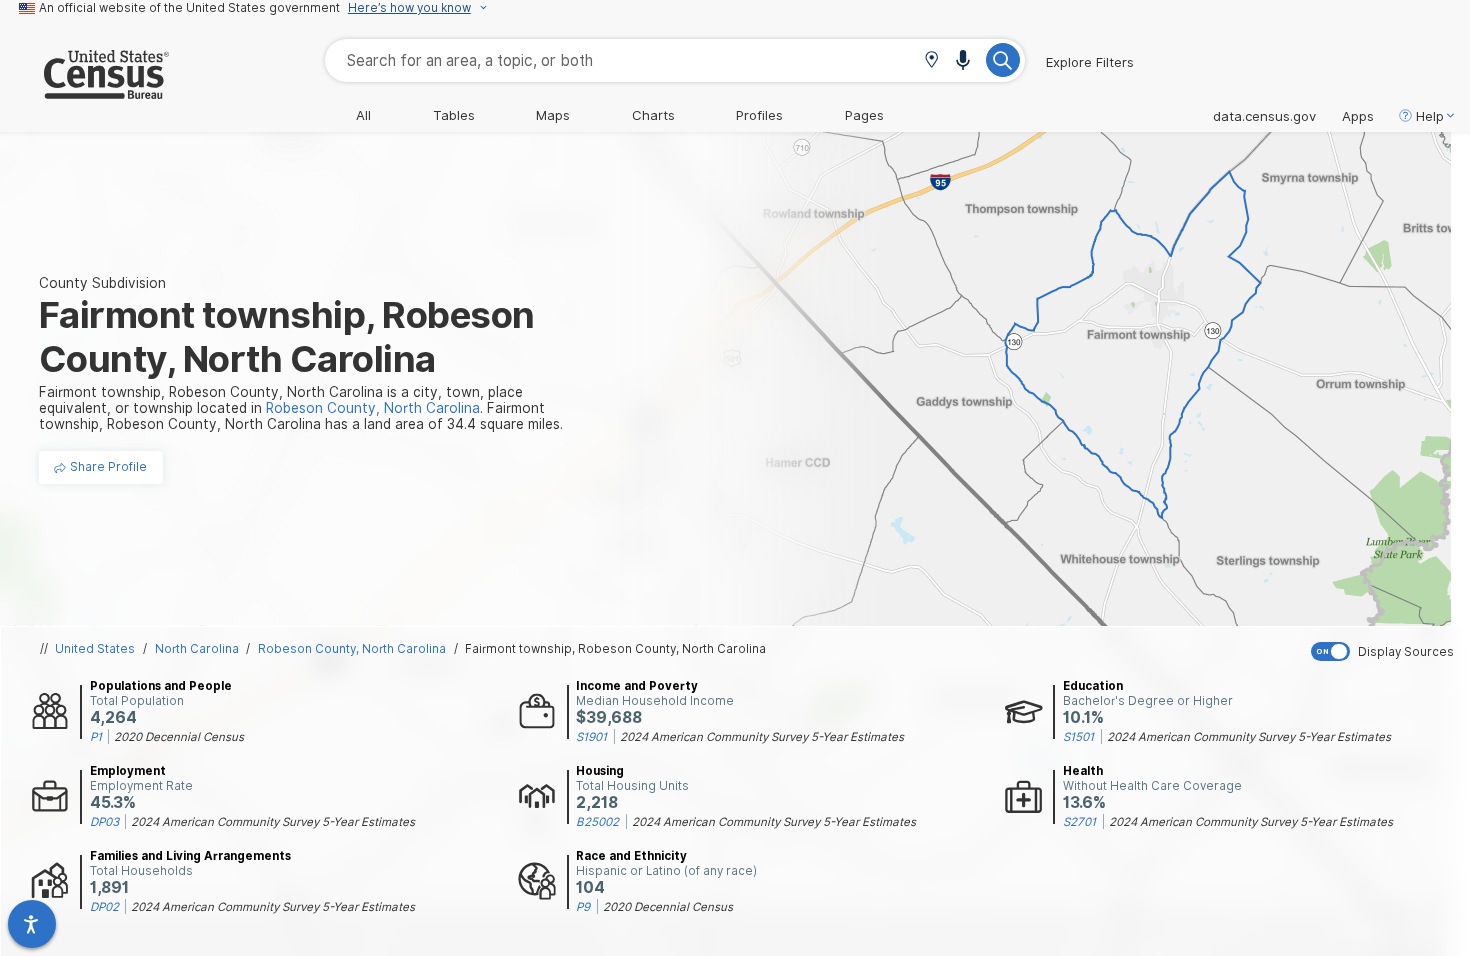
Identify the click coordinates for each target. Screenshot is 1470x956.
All (363, 115)
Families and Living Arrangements (190, 856)
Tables (454, 115)
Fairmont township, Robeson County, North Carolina (615, 649)
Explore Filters (1090, 62)
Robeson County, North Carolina (352, 649)
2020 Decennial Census (179, 737)
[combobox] (675, 60)
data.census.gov (1264, 116)
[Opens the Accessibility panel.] (32, 924)
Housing (600, 771)
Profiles (759, 115)
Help (1430, 116)
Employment (128, 771)
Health (1083, 771)
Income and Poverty (637, 686)
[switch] (1386, 651)
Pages (864, 115)
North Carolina (197, 649)
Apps (1358, 116)
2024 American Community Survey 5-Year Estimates (762, 737)
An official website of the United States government (189, 8)
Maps (553, 115)
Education (1093, 686)
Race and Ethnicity (631, 856)
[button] (931, 61)
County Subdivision (102, 283)
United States (95, 649)
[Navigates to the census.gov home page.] (84, 91)
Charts (653, 115)
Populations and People (161, 686)
